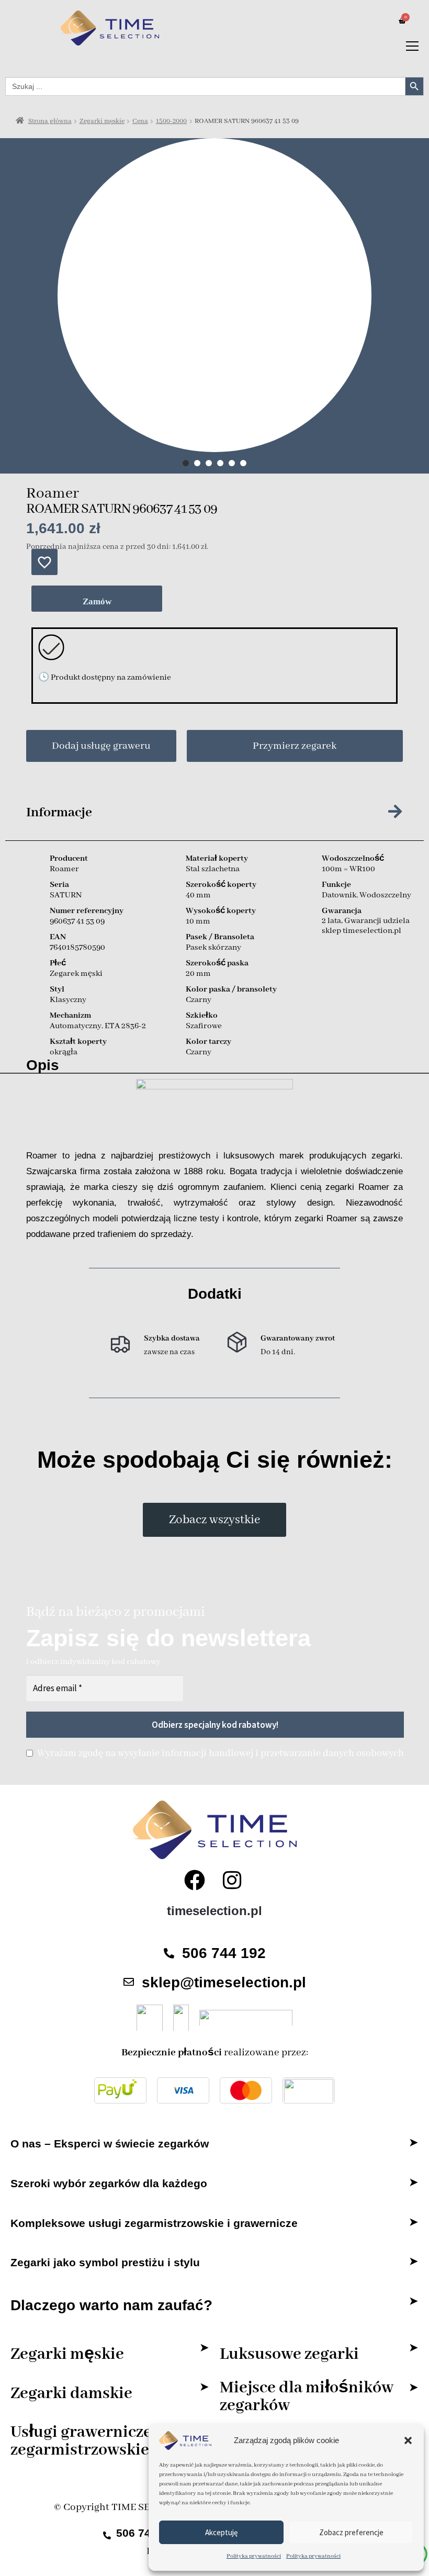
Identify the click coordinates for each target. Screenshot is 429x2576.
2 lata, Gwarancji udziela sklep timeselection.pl (366, 926)
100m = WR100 (348, 869)
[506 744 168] (107, 2532)
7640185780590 (77, 948)
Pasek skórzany (213, 948)
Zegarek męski (76, 974)
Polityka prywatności (254, 2556)
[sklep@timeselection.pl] (129, 1982)
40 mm (198, 895)
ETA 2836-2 (125, 1026)
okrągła (64, 1052)
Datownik (339, 895)
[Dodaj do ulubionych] (44, 562)
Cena (140, 121)
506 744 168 (148, 2533)
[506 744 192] (169, 1953)
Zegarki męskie (102, 121)
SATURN (66, 895)
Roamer (53, 494)
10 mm (198, 921)
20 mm (198, 974)
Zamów (97, 601)
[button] (408, 2440)
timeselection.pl (214, 1911)
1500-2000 (171, 121)
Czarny (199, 1000)
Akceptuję (221, 2532)
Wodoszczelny (385, 895)
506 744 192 (224, 1953)
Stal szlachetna (213, 869)
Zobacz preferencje (351, 2532)
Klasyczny (68, 1000)
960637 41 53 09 (77, 921)
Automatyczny (76, 1026)
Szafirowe (204, 1026)
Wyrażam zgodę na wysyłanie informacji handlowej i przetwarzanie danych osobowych (221, 1753)
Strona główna (50, 121)
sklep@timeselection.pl (224, 1982)
